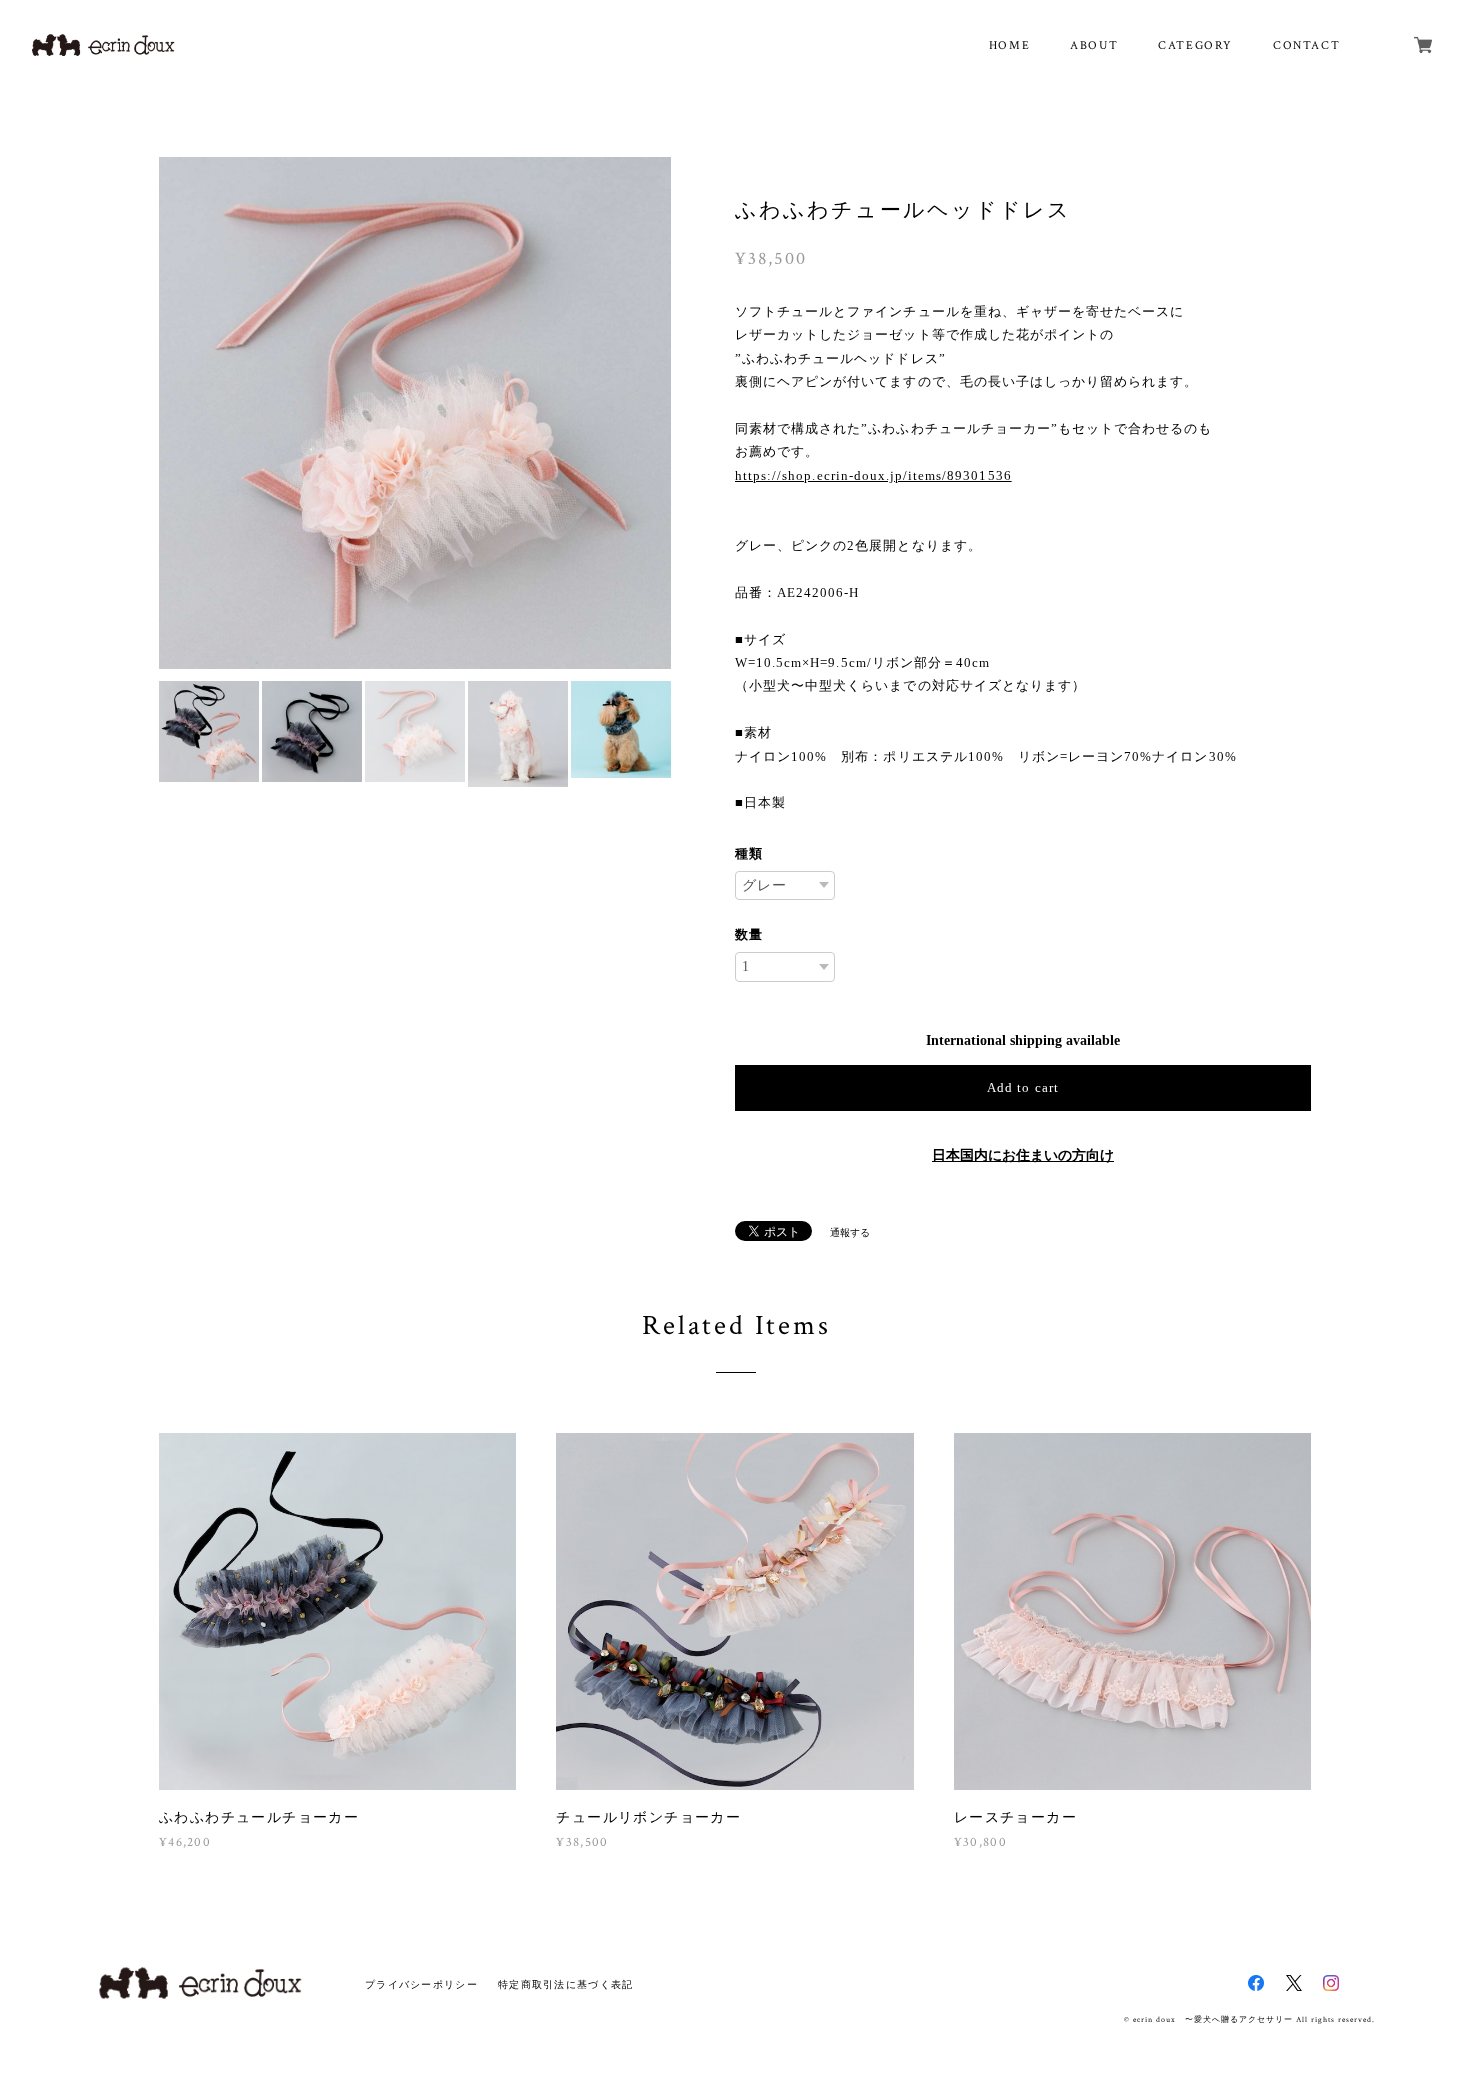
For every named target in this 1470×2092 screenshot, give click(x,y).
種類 (749, 853)
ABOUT (1094, 45)
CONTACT (1306, 45)
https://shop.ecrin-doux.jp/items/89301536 (873, 475)
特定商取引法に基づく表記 (565, 1984)
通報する (850, 1232)
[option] (415, 413)
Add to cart (1022, 1087)
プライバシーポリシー (421, 1984)
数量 (749, 934)
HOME (1009, 45)
